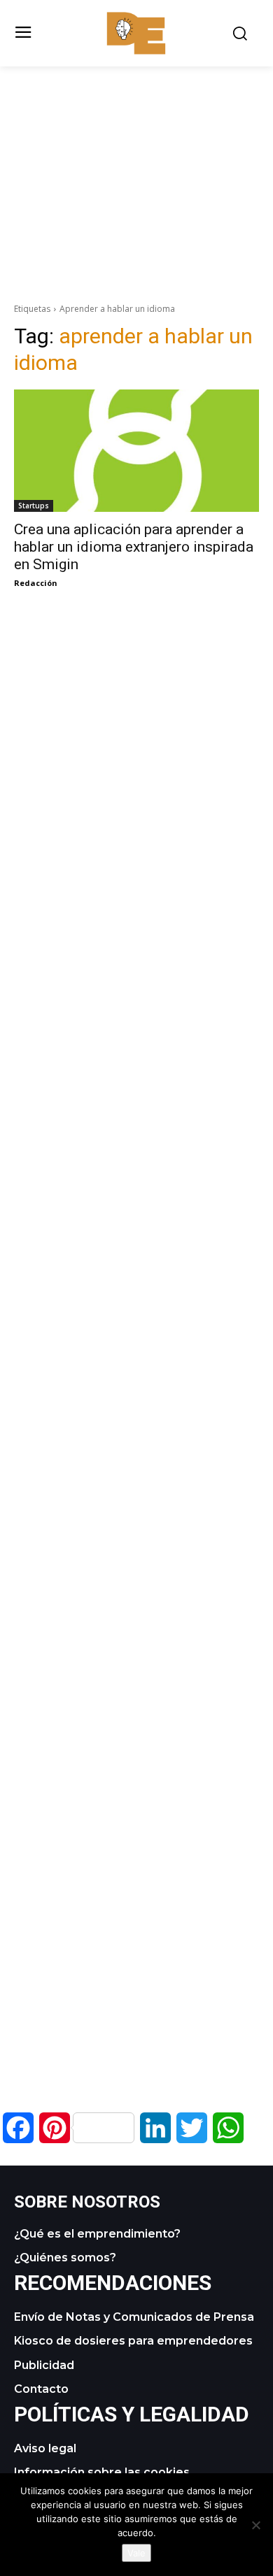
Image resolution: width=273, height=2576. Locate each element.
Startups (34, 506)
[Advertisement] (136, 164)
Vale (136, 2553)
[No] (255, 2525)
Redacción (36, 583)
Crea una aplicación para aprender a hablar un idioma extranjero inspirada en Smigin (134, 547)
